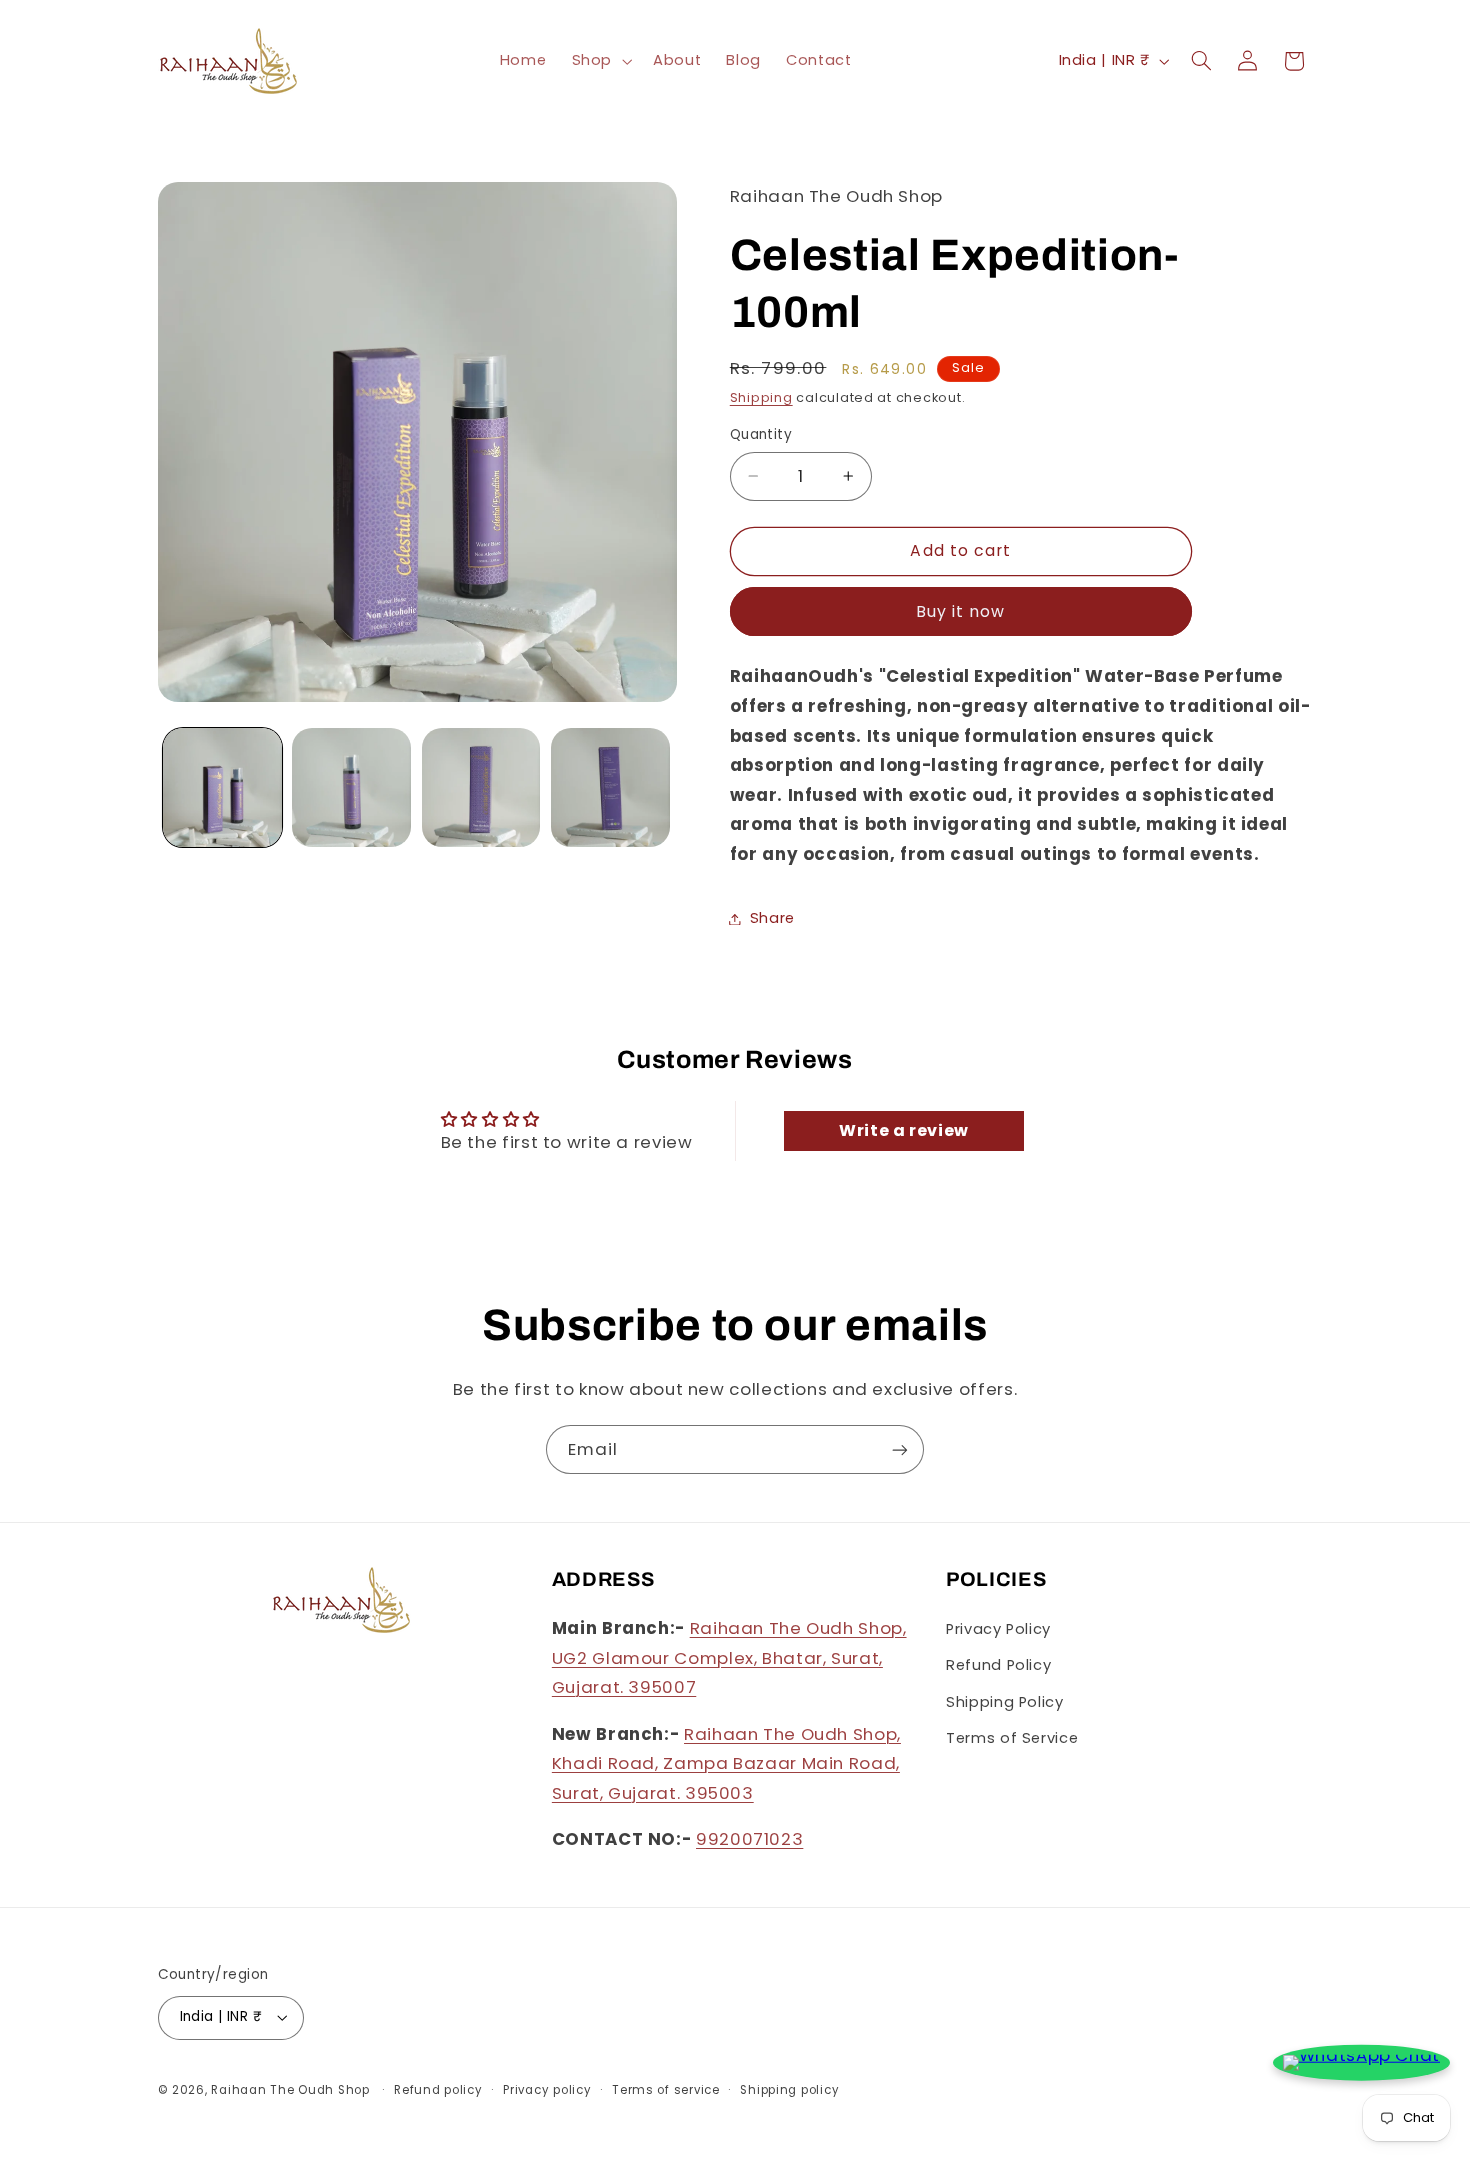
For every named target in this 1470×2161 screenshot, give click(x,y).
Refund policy (438, 2090)
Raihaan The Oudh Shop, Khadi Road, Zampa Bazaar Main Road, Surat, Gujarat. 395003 (726, 1763)
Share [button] (772, 918)
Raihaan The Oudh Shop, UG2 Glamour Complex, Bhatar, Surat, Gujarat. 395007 (729, 1657)
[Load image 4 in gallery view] (610, 787)
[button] (599, 61)
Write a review (904, 1130)
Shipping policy (789, 2090)
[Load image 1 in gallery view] (222, 787)
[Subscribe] (900, 1449)
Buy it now (961, 611)
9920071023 (749, 1839)
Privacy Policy (998, 1629)
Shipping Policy (1004, 1702)
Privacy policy (547, 2090)
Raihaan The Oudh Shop (290, 2090)
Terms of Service (1012, 1738)
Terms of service (666, 2090)
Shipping (761, 397)
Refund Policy (998, 1665)
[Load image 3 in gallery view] (481, 787)
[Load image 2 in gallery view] (351, 787)
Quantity (761, 434)
